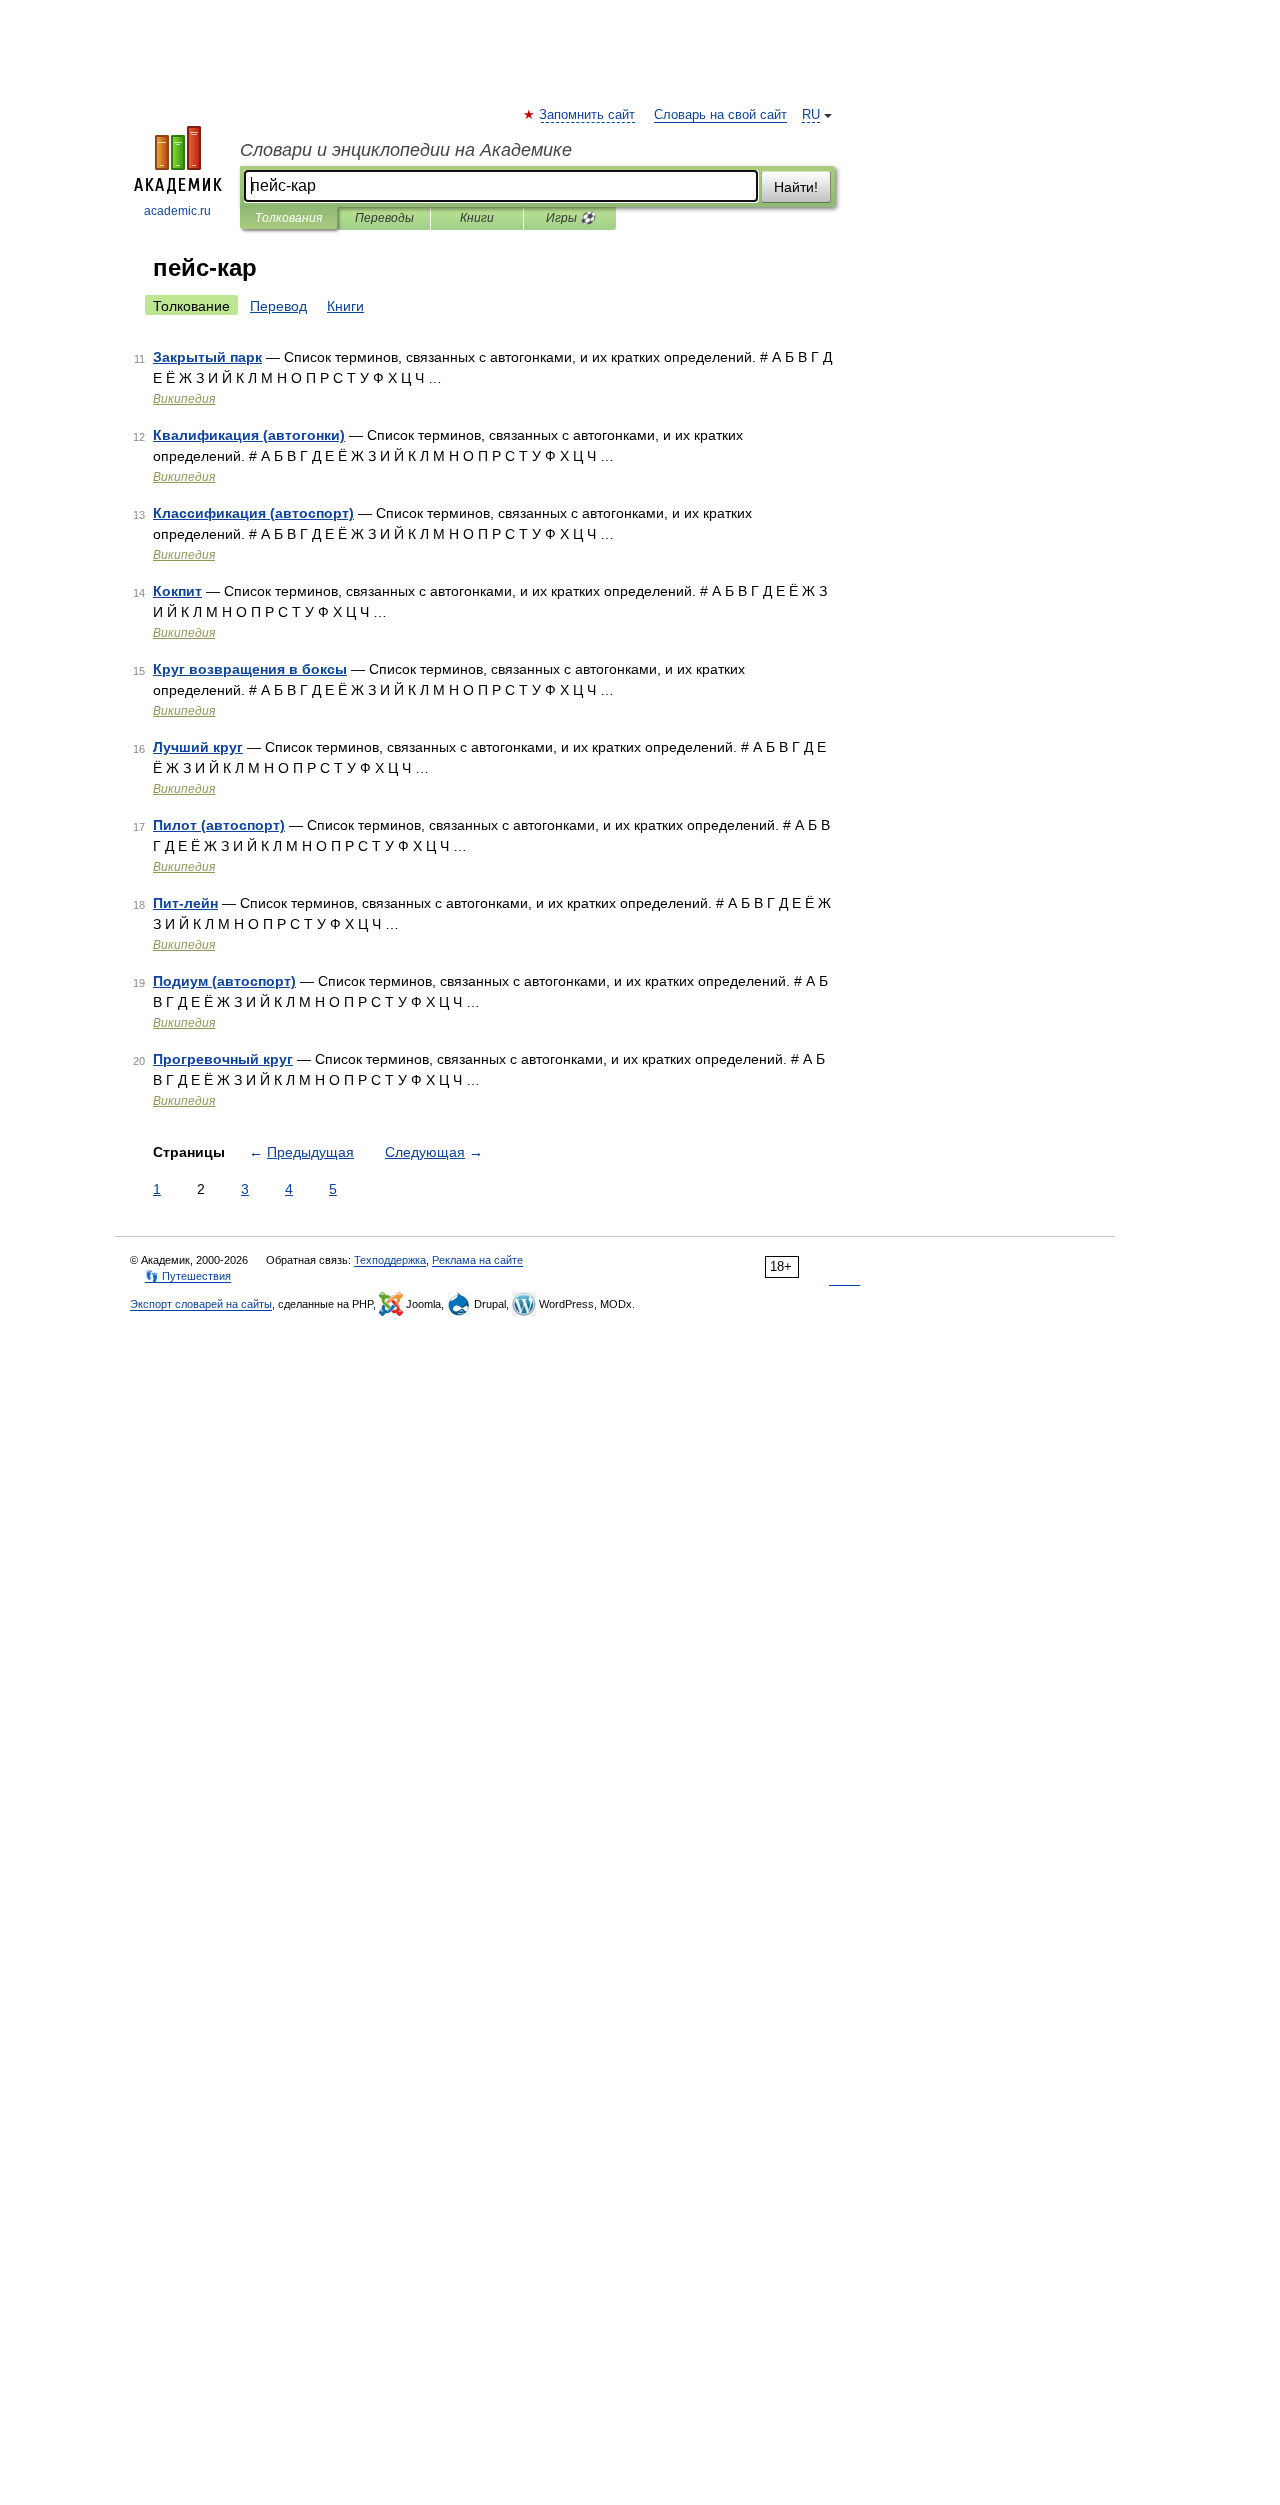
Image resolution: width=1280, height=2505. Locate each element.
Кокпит (177, 591)
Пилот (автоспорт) (219, 825)
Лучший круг (198, 747)
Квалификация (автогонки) (249, 435)
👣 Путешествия (188, 1276)
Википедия (184, 399)
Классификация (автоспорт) (253, 513)
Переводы (384, 218)
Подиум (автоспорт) (224, 981)
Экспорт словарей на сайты (201, 1304)
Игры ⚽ (570, 218)
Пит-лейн (185, 903)
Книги (477, 218)
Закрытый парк (207, 357)
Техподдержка (390, 1260)
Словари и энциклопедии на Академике (406, 150)
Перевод (278, 306)
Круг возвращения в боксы (250, 669)
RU (811, 115)
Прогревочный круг (223, 1059)
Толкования (288, 218)
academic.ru (177, 211)
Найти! (796, 187)
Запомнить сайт (588, 115)
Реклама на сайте (477, 1260)
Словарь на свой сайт (720, 115)
